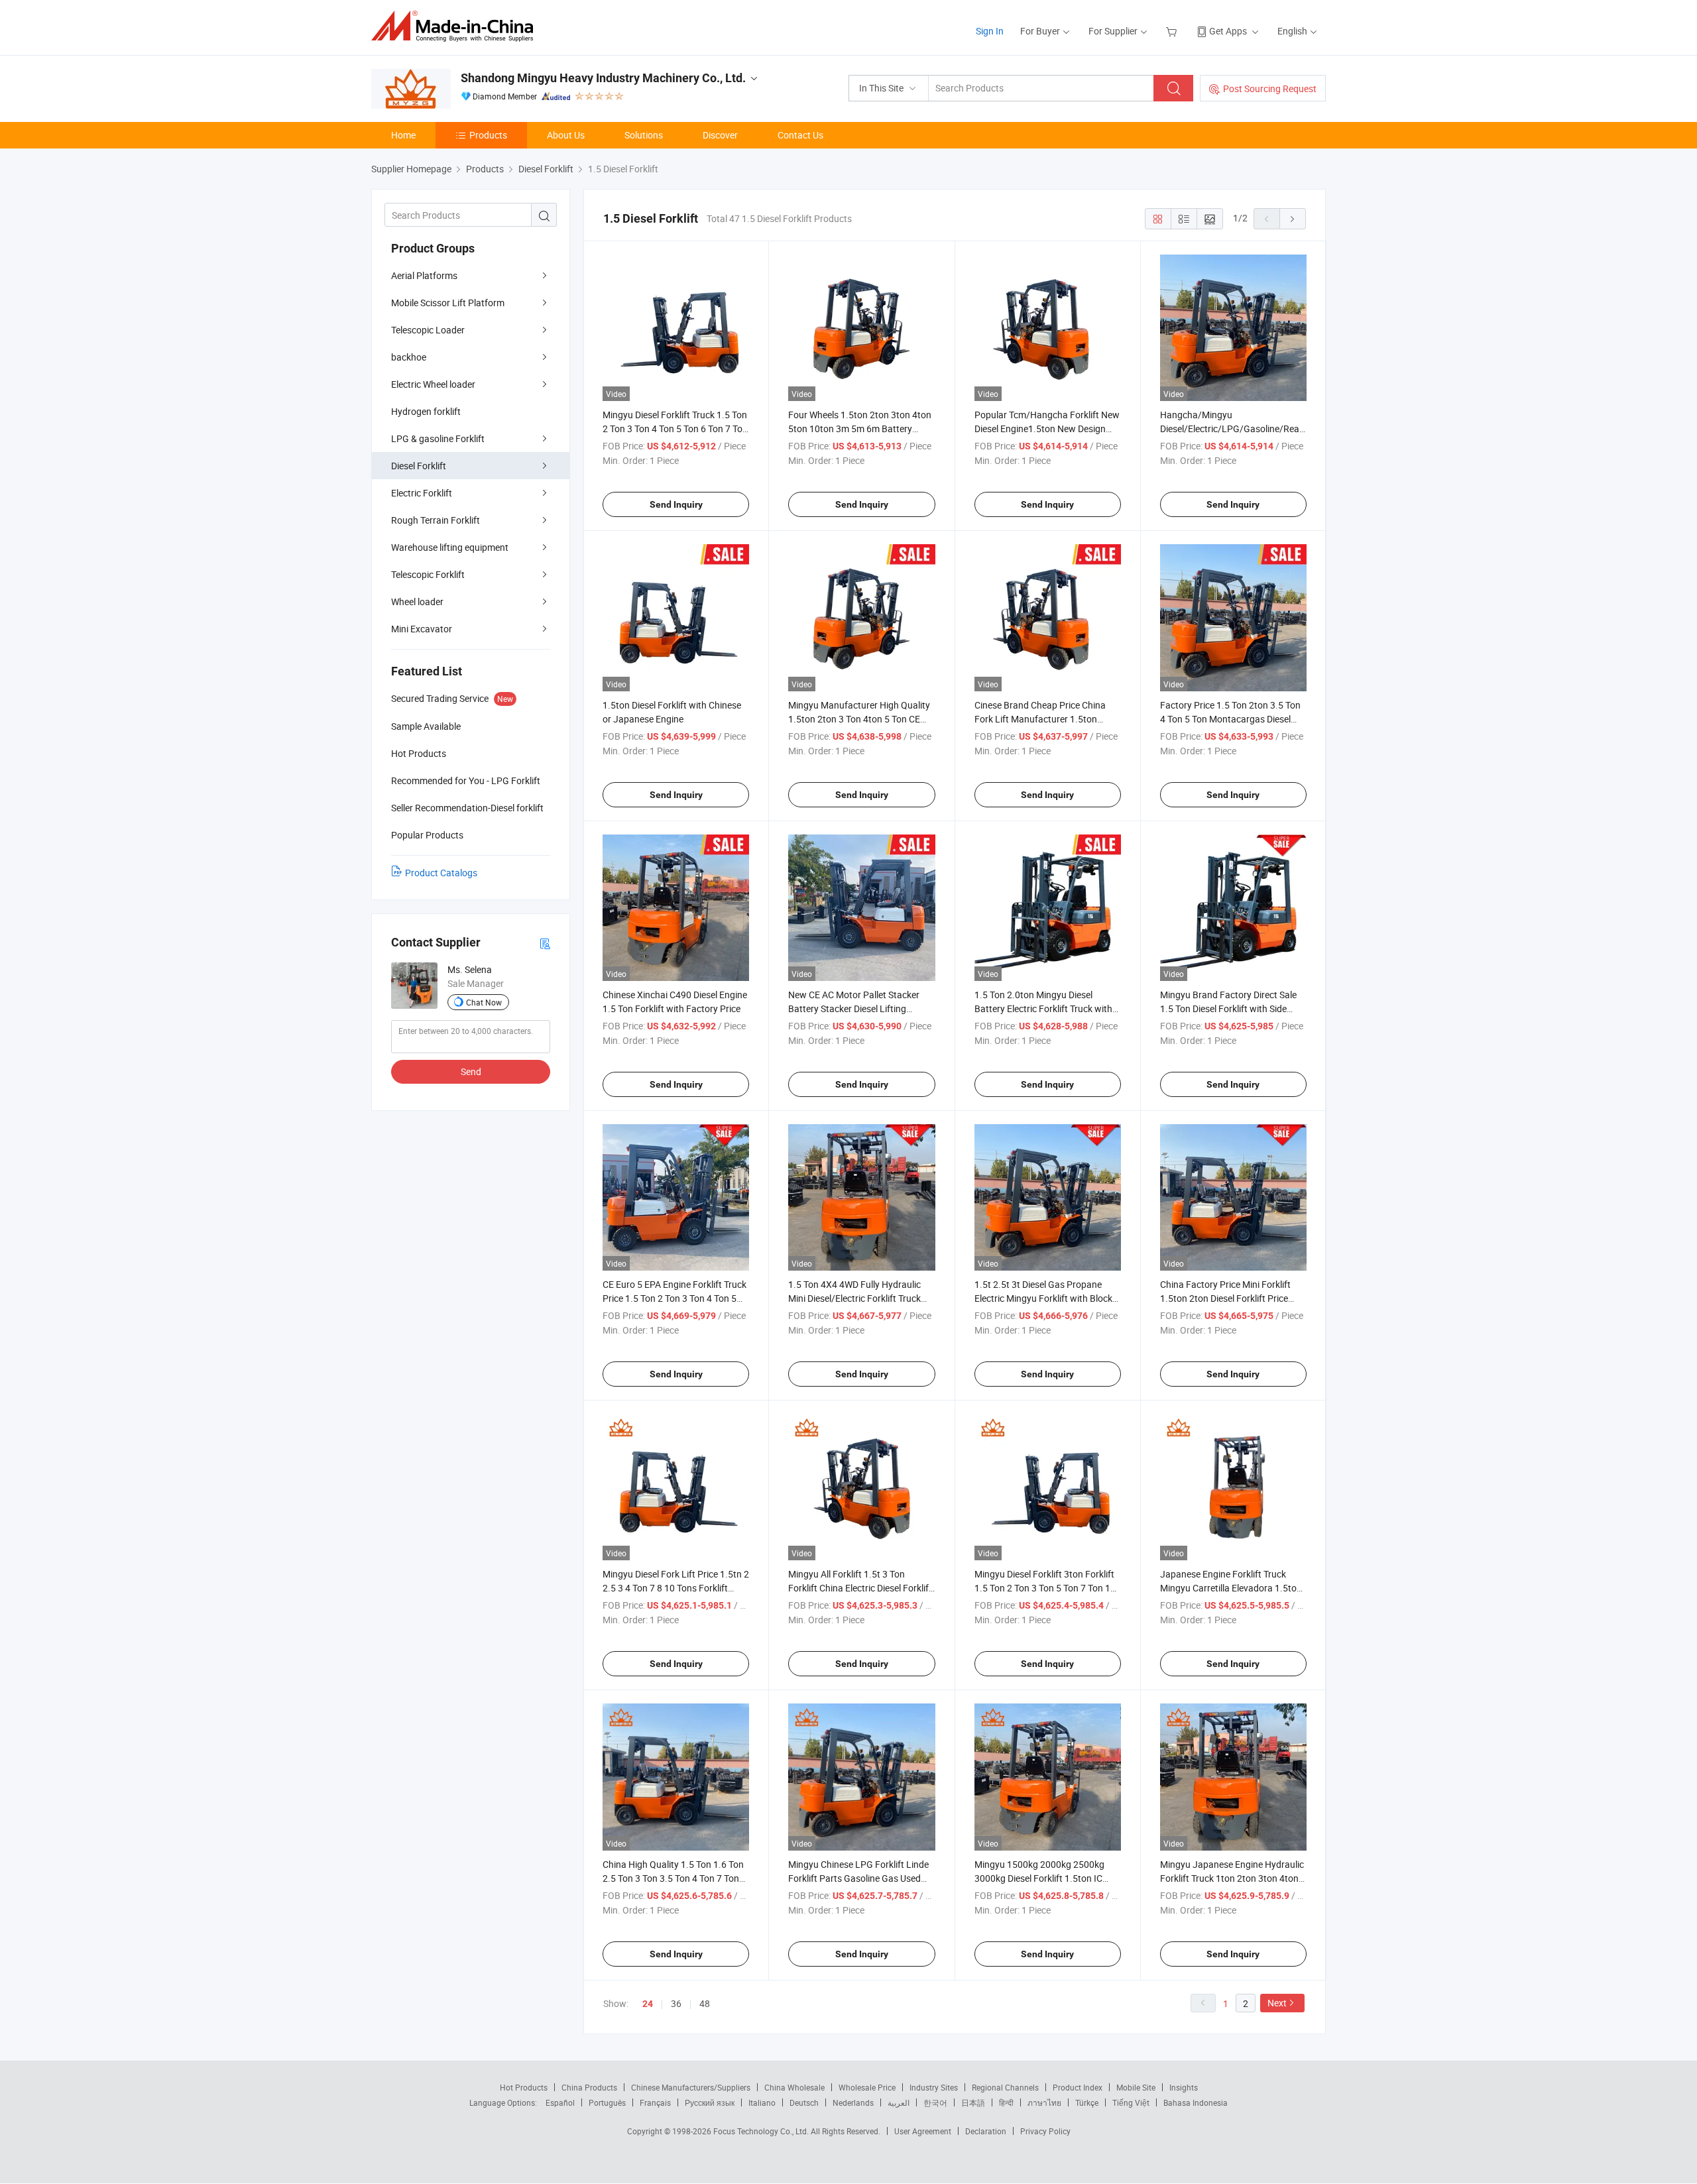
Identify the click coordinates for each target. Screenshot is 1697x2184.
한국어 (935, 2102)
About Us (566, 135)
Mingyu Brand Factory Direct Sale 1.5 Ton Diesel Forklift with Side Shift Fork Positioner (1228, 1008)
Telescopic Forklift (428, 574)
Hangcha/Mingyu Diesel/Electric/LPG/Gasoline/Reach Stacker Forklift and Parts (1235, 429)
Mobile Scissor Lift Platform (448, 303)
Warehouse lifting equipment (450, 547)
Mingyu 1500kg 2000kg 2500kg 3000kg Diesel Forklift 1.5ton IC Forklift (1039, 1878)
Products (488, 135)
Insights (1184, 2087)
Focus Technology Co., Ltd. (762, 2131)
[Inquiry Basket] (1173, 31)
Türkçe (1087, 2102)
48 (705, 2003)
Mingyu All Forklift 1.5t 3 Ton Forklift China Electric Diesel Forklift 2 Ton (860, 1588)
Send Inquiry (676, 504)
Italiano (762, 2102)
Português (607, 2102)
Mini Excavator (422, 629)
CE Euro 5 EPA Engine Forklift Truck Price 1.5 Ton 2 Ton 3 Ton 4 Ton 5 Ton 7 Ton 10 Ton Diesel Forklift (674, 1298)
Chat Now (484, 1002)
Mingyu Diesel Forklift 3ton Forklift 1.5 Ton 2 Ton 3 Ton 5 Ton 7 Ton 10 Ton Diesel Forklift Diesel (1045, 1588)
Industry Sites (934, 2087)
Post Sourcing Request (1270, 88)
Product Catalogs (441, 873)
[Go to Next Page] (1293, 219)
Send (471, 1071)
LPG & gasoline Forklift (438, 438)
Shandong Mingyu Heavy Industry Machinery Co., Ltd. (603, 78)
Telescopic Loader (428, 330)
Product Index (1078, 2087)
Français (655, 2102)
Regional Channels (1005, 2087)
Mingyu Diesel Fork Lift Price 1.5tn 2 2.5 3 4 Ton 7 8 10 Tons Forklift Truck (676, 1588)
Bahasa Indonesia (1196, 2102)
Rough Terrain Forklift (436, 520)
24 (648, 2004)
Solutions (644, 135)
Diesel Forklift (419, 466)
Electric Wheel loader (433, 384)
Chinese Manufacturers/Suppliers (691, 2087)
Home (403, 135)
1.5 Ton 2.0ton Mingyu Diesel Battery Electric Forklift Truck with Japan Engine (1043, 1008)
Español (560, 2102)
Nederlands (853, 2102)
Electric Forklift (422, 493)
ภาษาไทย (1044, 2102)
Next (1277, 2003)
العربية (899, 2102)
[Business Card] (545, 943)
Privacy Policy (1045, 2131)
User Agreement (923, 2131)
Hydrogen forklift (426, 411)
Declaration (986, 2131)
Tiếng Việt (1131, 2102)
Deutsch (804, 2102)
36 (676, 2003)
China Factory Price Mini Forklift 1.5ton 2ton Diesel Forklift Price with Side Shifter (1225, 1298)
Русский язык (710, 2102)
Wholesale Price (867, 2087)
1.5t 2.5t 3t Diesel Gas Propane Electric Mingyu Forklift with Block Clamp (1043, 1298)
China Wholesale (794, 2087)
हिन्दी (1006, 2102)
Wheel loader (417, 602)
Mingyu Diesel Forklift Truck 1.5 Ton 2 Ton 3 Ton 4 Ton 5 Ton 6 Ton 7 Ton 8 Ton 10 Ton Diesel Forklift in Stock (675, 429)
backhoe (409, 357)
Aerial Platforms (424, 275)
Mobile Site (1136, 2087)
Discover (720, 135)
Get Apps (1228, 31)
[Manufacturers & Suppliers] (456, 26)
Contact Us (800, 135)
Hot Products (524, 2087)
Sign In (990, 31)
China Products (589, 2087)
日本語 (973, 2102)
